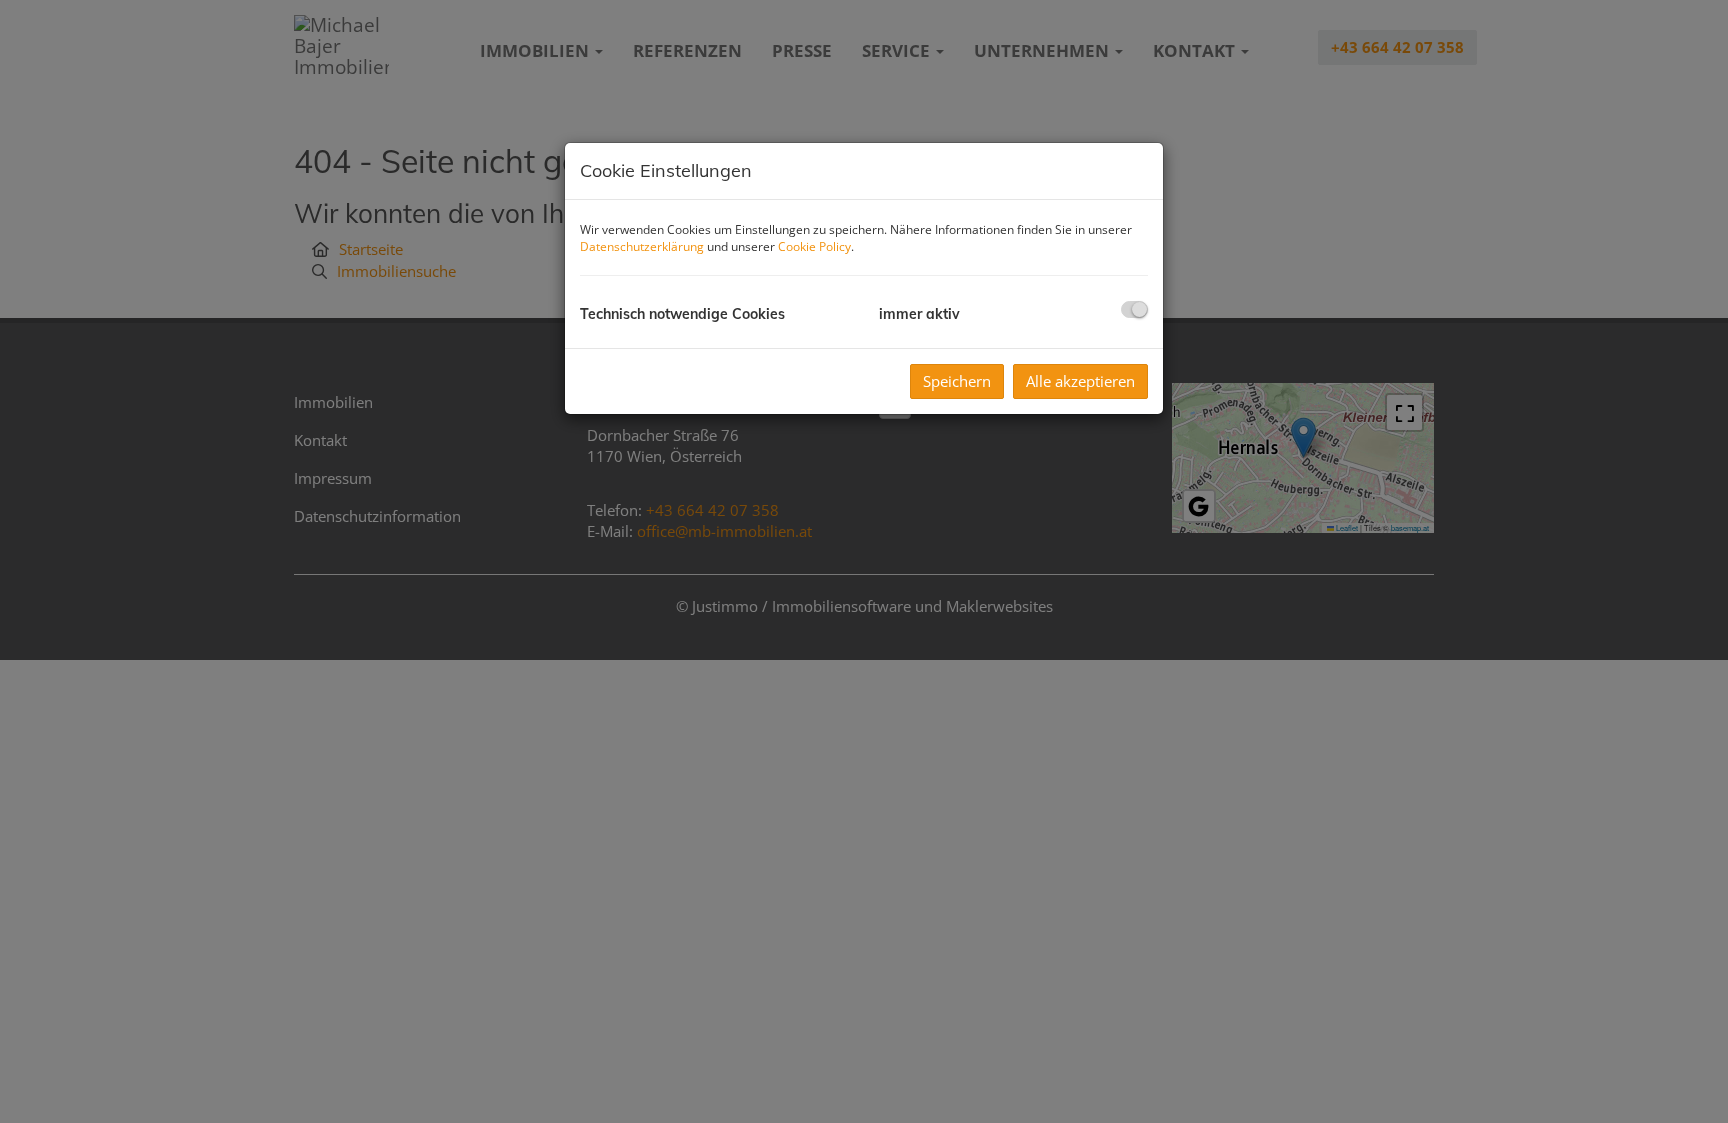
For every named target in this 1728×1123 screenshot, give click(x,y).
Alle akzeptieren (1080, 381)
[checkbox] (1134, 309)
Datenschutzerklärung (642, 246)
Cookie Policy (814, 246)
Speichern (957, 381)
